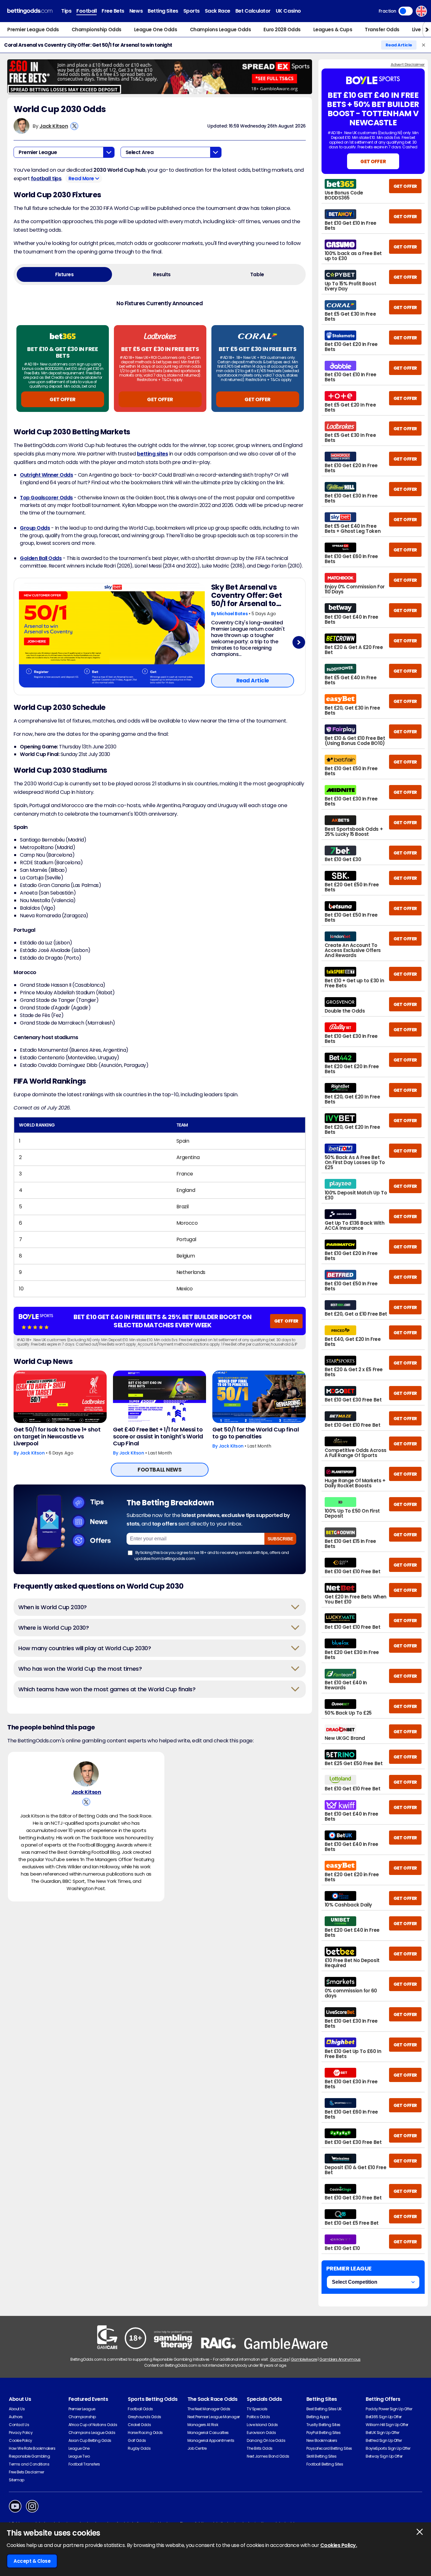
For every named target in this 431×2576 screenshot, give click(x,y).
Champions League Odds (221, 30)
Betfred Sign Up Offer (384, 2440)
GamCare (279, 2359)
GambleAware (304, 2359)
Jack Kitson (54, 126)
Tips (66, 11)
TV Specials (257, 2409)
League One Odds (156, 30)
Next (299, 643)
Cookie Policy (21, 2440)
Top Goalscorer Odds (46, 498)
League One (79, 2448)
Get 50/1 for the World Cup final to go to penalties (256, 1433)
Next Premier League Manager (214, 2417)
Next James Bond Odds (268, 2456)
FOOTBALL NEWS (159, 1470)
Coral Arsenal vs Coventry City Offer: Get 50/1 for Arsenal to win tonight (88, 45)
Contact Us (19, 2425)
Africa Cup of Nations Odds (93, 2425)
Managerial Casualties (208, 2433)
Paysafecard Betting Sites (329, 2448)
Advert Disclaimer (408, 65)
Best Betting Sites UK (324, 2409)
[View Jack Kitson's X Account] (74, 126)
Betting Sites (163, 11)
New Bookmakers (322, 2440)
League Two (79, 2456)
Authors (16, 2417)
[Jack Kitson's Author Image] (86, 1774)
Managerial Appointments (211, 2440)
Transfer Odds (382, 30)
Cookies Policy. (339, 2545)
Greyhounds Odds (145, 2417)
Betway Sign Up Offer (384, 2456)
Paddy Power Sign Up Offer (389, 2409)
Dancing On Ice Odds (266, 2440)
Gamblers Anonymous (340, 2359)
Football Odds (140, 2409)
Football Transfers (84, 2464)
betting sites (152, 454)
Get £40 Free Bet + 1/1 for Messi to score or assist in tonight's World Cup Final (158, 1437)
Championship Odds (97, 30)
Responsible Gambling (29, 2456)
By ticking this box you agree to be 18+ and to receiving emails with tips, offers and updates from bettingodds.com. (212, 1555)
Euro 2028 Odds (282, 30)
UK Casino (288, 11)
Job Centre (197, 2448)
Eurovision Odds (261, 2433)
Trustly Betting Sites (323, 2425)
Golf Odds (137, 2440)
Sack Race (218, 11)
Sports (192, 11)
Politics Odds (258, 2417)
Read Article (399, 45)
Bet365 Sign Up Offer (384, 2417)
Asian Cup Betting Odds (90, 2440)
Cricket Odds (139, 2425)
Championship (82, 2417)
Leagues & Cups (333, 30)
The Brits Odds (260, 2448)
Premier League (82, 2409)
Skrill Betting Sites (321, 2456)
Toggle (406, 11)
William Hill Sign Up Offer (387, 2425)
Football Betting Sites (325, 2464)
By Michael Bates (230, 614)
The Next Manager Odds (209, 2409)
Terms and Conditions (29, 2464)
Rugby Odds (139, 2448)
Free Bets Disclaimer (26, 2472)
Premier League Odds (33, 30)
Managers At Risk (203, 2425)
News (136, 11)
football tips (46, 178)
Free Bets (113, 11)
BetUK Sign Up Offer (382, 2433)
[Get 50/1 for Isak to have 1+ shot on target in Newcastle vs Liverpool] (60, 1397)
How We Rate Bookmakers (32, 2448)
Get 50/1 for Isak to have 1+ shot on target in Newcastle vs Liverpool (57, 1437)
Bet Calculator (253, 11)
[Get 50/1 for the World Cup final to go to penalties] (259, 1397)
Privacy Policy (21, 2433)
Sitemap (17, 2480)
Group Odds (35, 528)
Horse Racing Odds (145, 2433)
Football (86, 11)
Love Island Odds (262, 2425)
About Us (17, 2409)
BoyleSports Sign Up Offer (388, 2448)
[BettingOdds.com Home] (30, 11)
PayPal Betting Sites (323, 2433)
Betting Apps (318, 2417)
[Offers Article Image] (112, 635)
